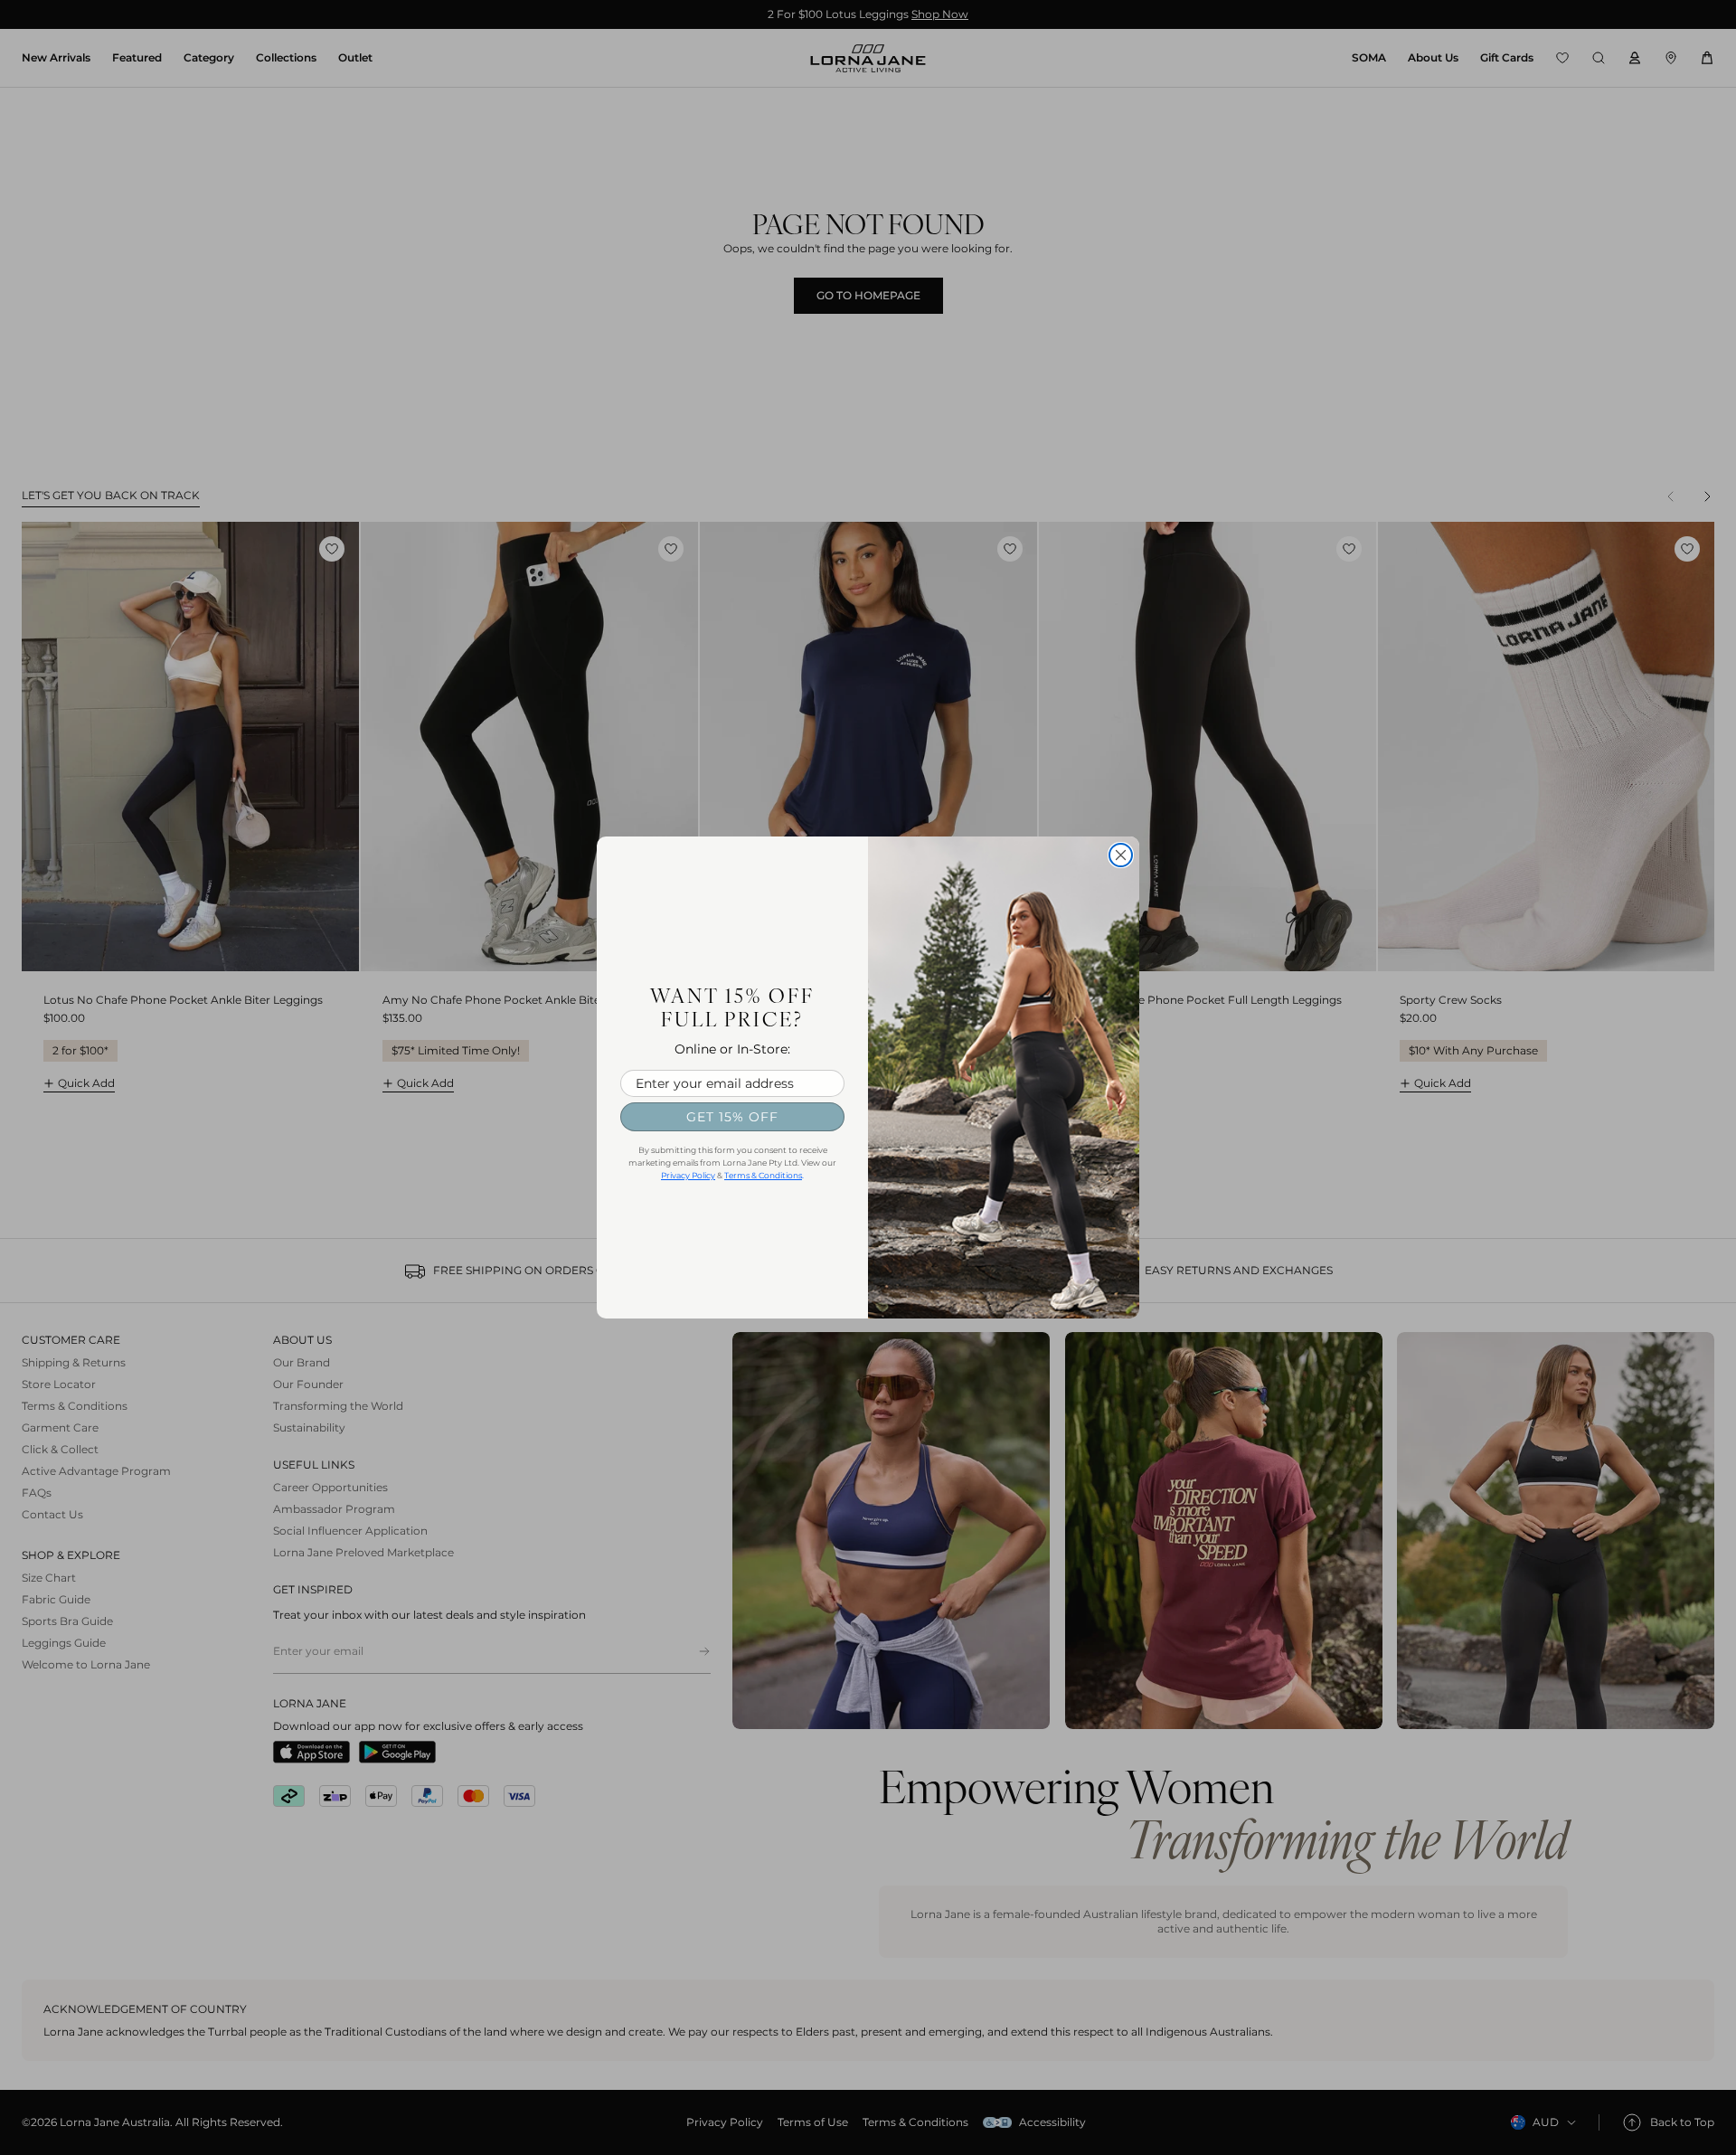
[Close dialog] (1121, 855)
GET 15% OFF (732, 1117)
